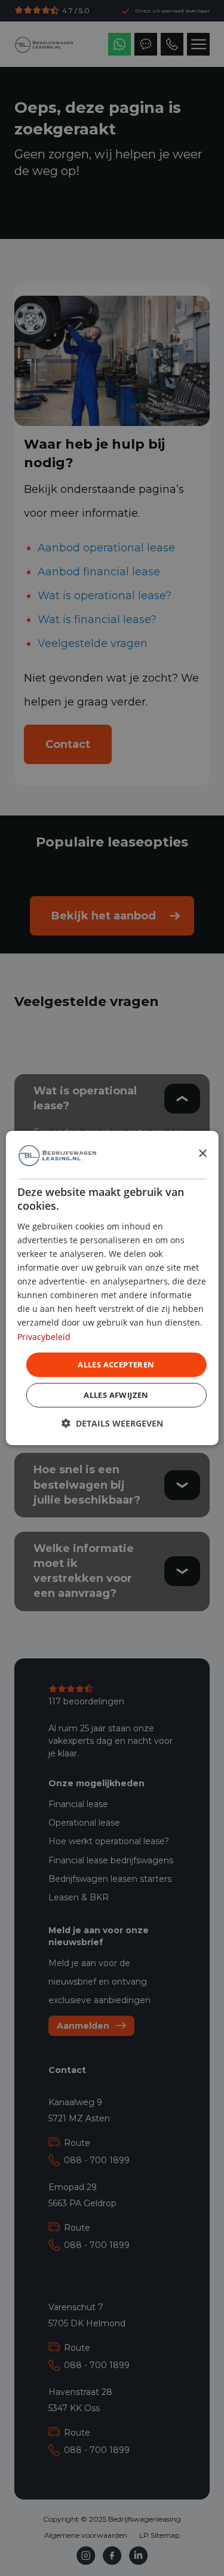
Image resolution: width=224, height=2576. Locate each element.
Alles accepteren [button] (116, 1364)
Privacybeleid (44, 1336)
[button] (112, 1423)
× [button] (202, 1154)
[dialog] (112, 1288)
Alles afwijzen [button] (116, 1395)
